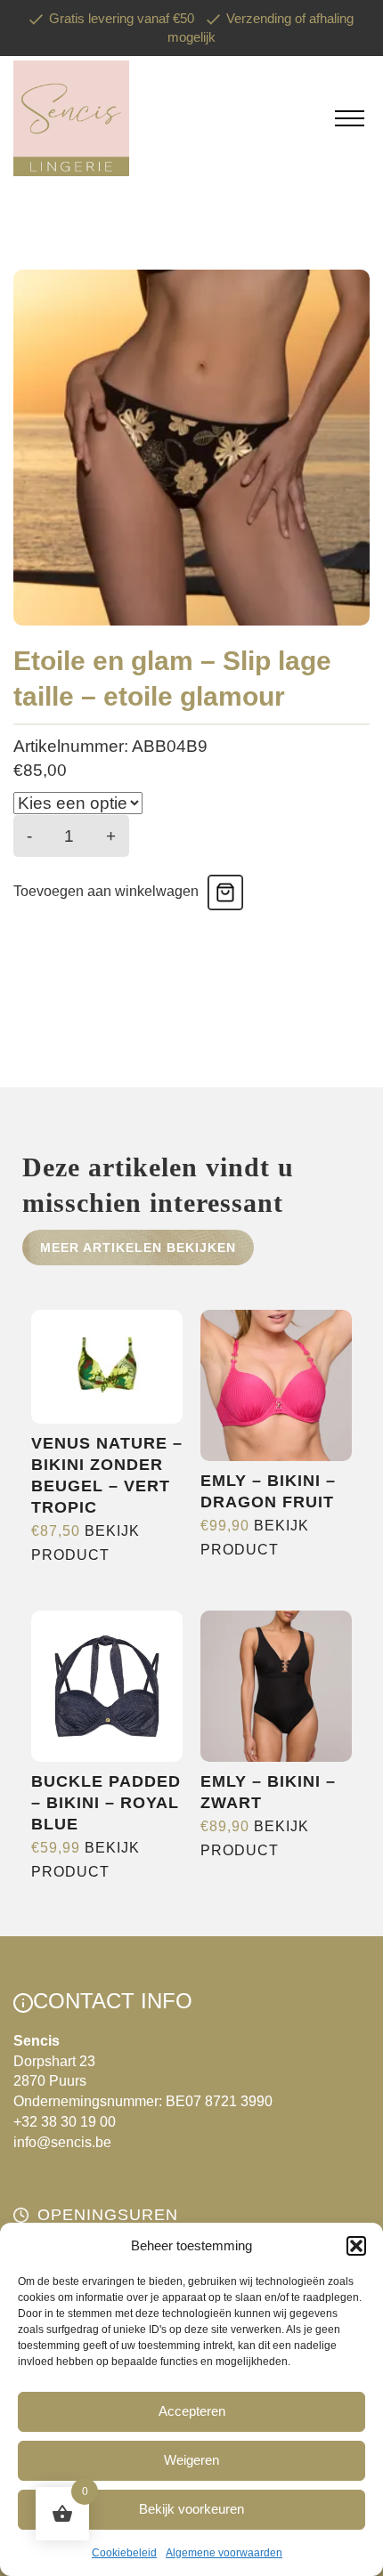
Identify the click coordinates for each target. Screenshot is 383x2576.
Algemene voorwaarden (224, 2553)
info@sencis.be (62, 2142)
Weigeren (191, 2460)
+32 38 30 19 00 (65, 2122)
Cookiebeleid (124, 2553)
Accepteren (192, 2411)
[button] (356, 2246)
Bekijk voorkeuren (191, 2509)
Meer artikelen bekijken (138, 1248)
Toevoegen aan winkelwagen (106, 891)
